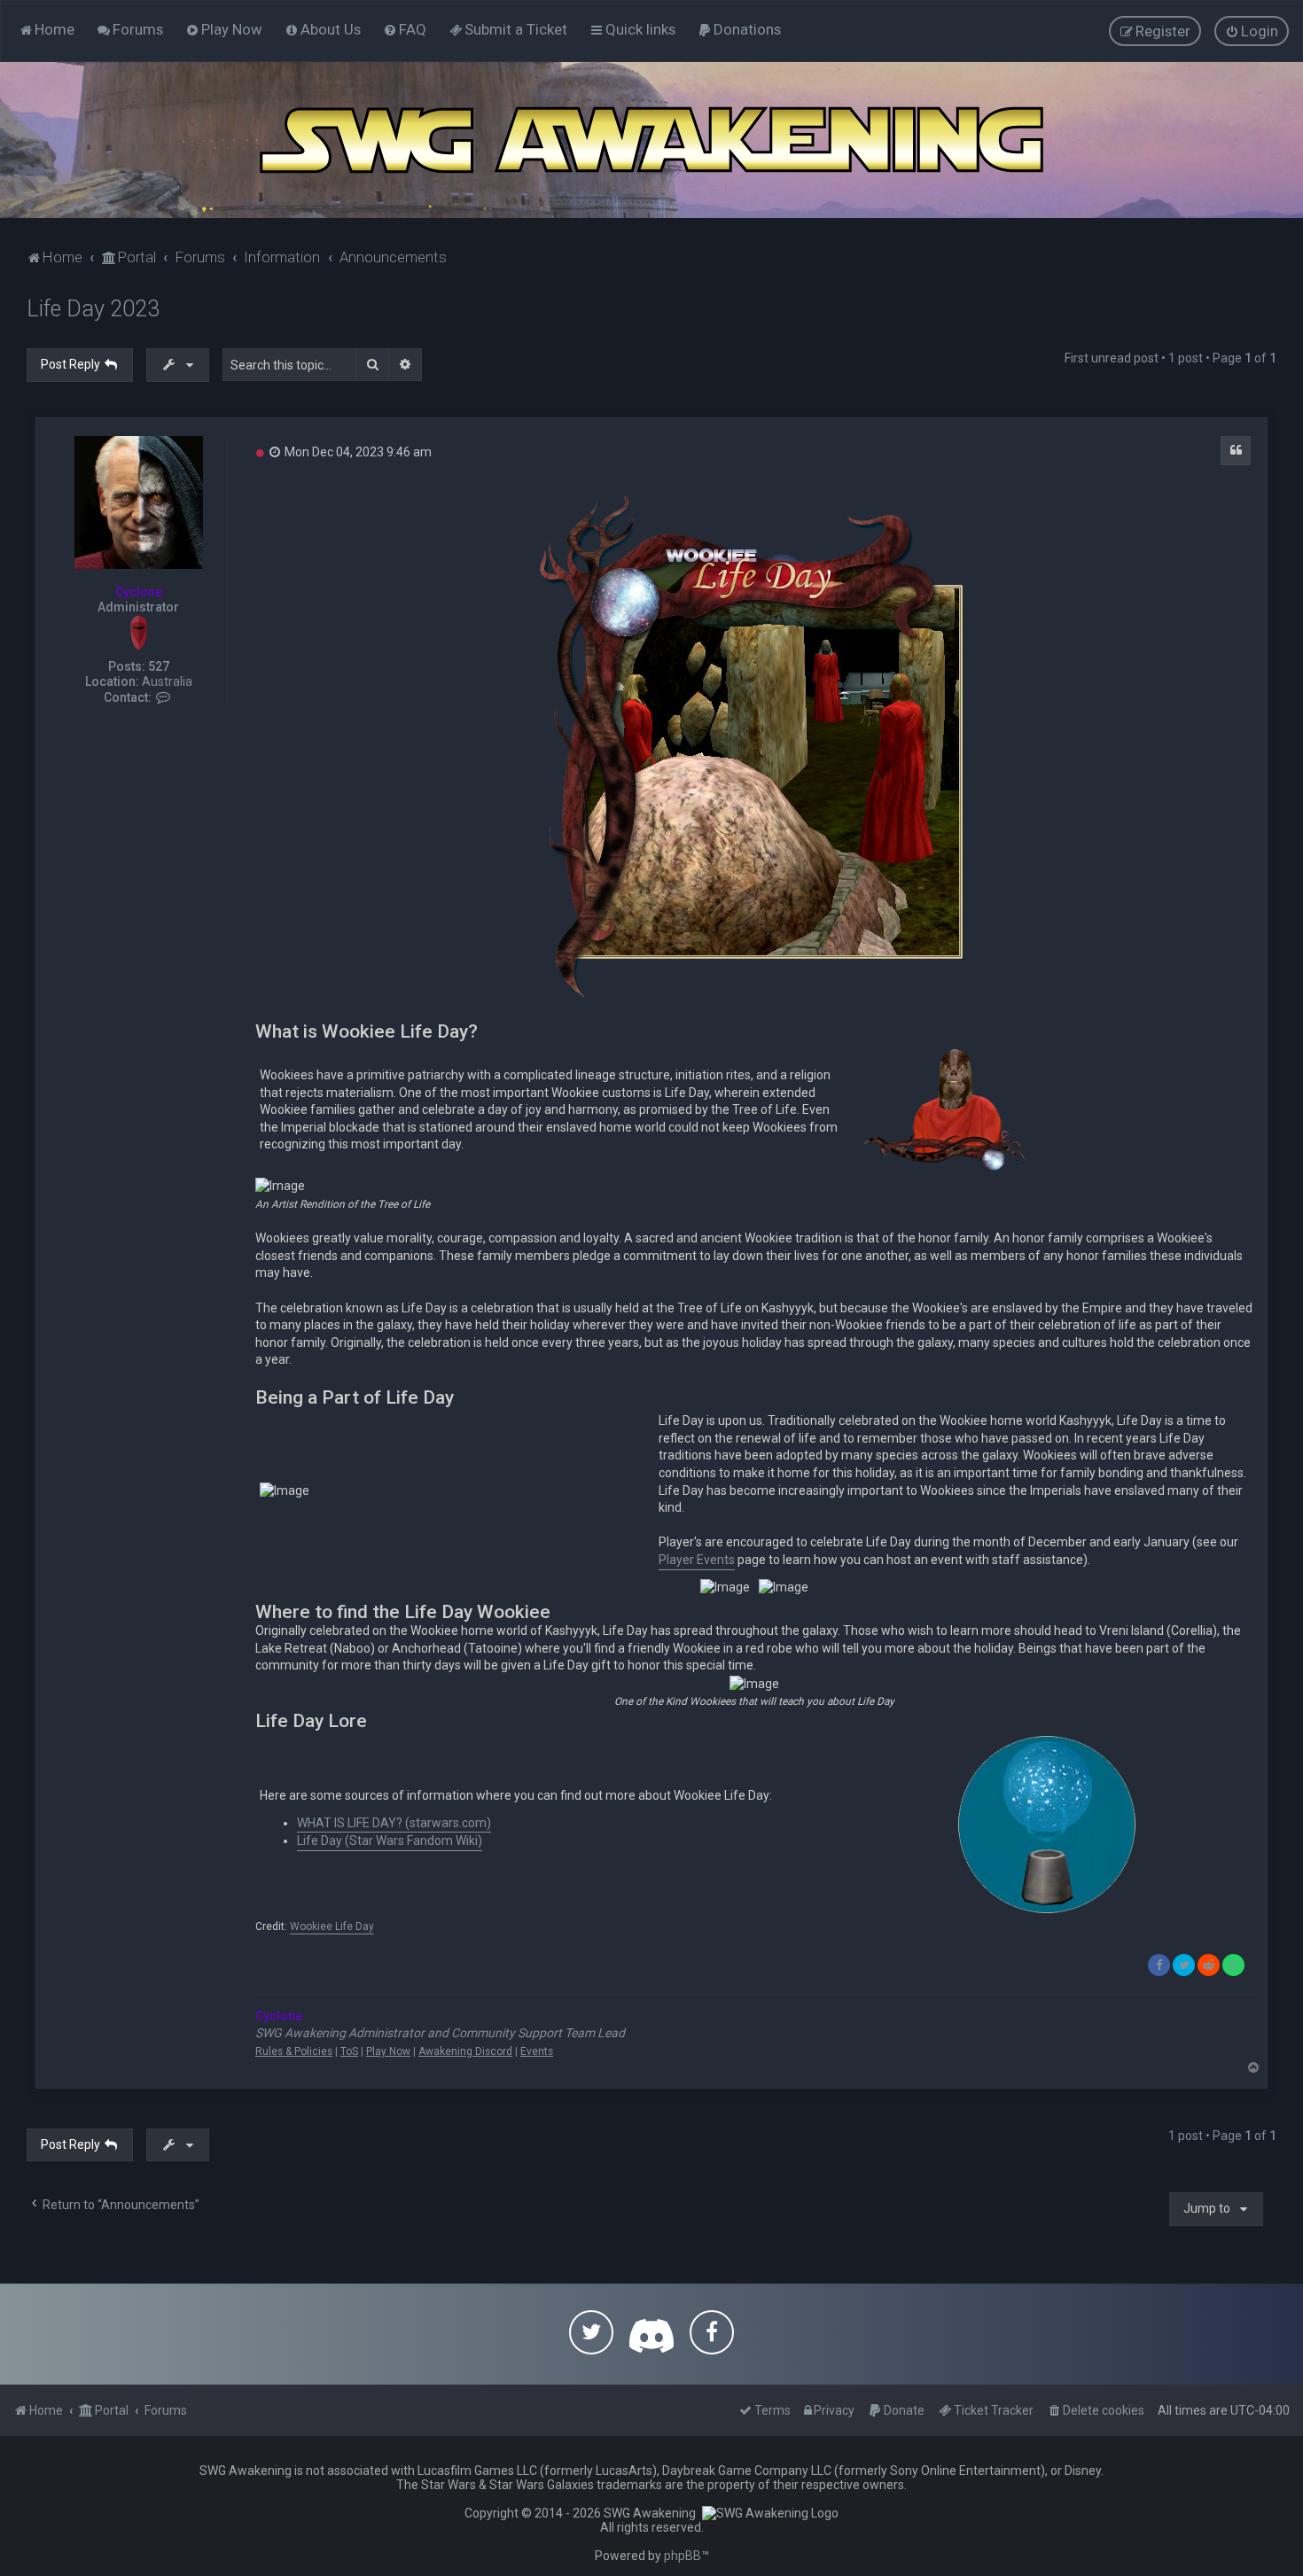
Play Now (388, 2052)
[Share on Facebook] (1159, 1965)
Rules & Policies (294, 2052)
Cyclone (139, 592)
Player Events (697, 1560)
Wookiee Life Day (332, 1927)
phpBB (683, 2556)
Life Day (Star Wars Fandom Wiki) (390, 1841)
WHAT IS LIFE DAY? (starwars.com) (394, 1823)
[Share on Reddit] (1209, 1965)
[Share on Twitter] (1184, 1965)
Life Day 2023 (93, 309)
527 (159, 666)
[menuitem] (130, 29)
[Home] (651, 140)
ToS (349, 2052)
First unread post (1112, 358)
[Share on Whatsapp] (1233, 1965)
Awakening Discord (465, 2052)
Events (537, 2052)
